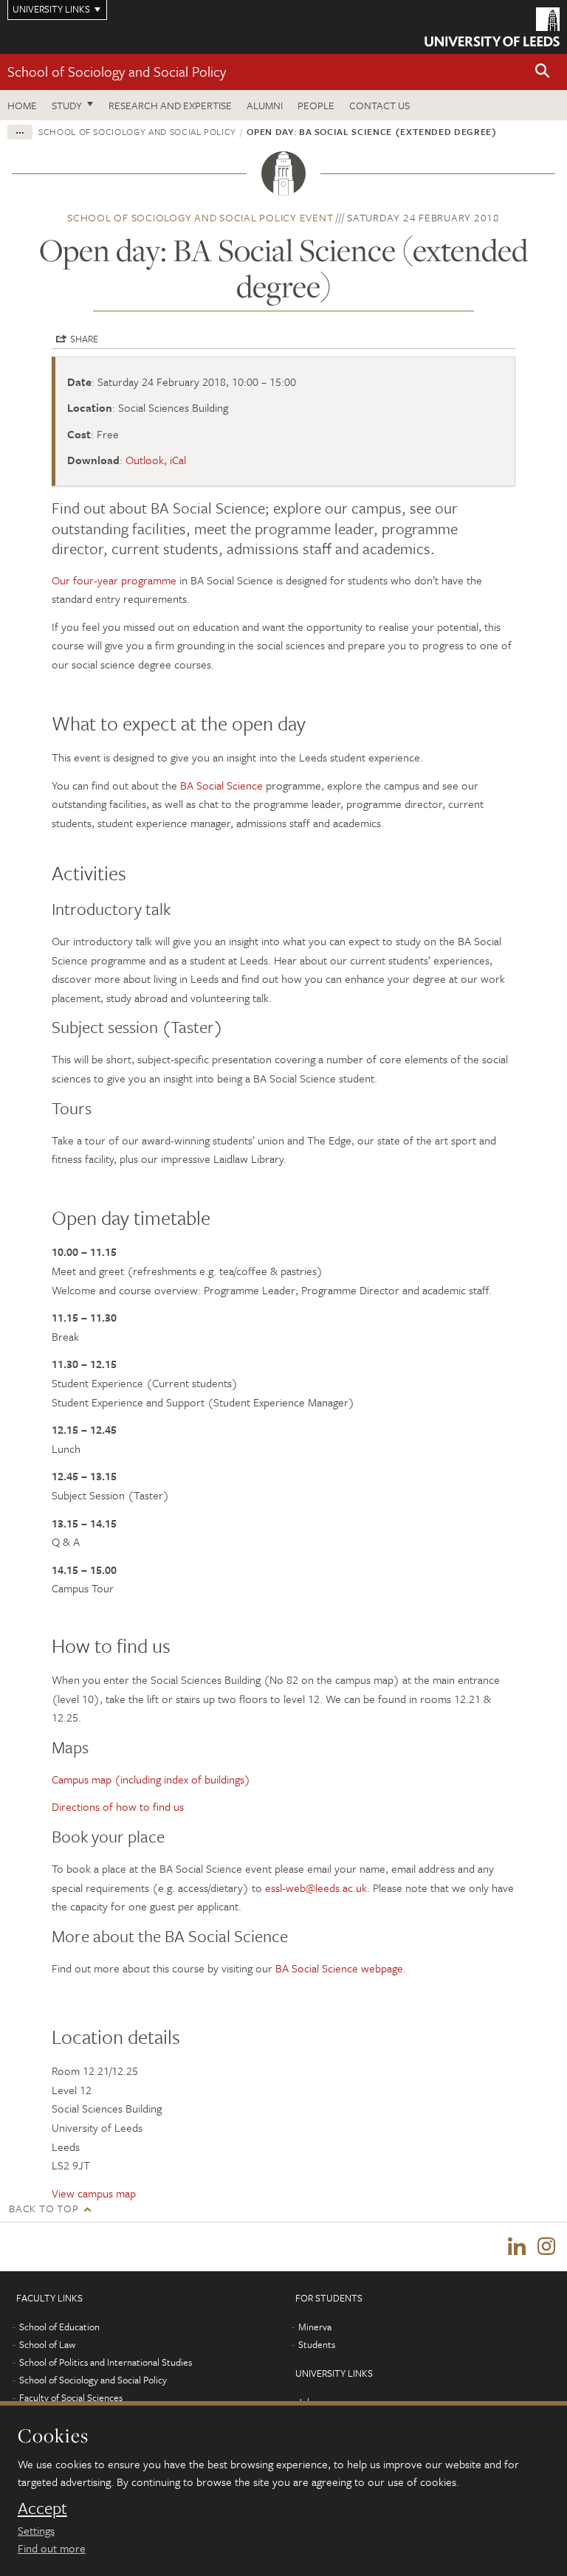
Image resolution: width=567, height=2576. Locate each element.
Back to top (44, 2208)
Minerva (315, 2327)
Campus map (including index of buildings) (151, 1779)
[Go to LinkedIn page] (517, 2247)
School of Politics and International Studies (106, 2362)
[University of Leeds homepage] (492, 27)
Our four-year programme (114, 580)
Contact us (379, 105)
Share (84, 339)
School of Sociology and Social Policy (117, 71)
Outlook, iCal (156, 460)
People (316, 105)
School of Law (47, 2344)
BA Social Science (221, 785)
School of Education (59, 2327)
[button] (543, 72)
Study (67, 105)
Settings (36, 2530)
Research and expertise (170, 105)
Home (22, 105)
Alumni (265, 105)
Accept (42, 2508)
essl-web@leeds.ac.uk (316, 1888)
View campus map (94, 2193)
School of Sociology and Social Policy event (200, 217)
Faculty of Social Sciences (71, 2397)
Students (317, 2344)
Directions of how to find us (118, 1806)
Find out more (52, 2548)
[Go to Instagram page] (546, 2247)
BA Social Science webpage (339, 1968)
